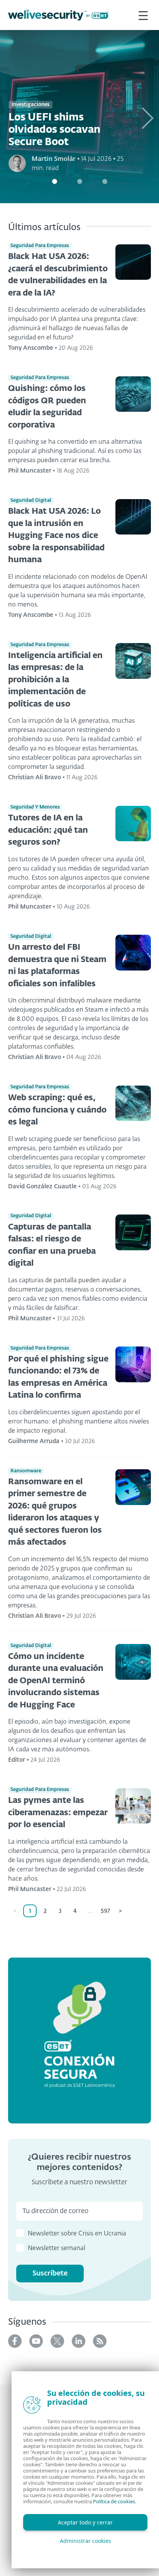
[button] (147, 117)
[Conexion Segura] (79, 2041)
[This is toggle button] (143, 15)
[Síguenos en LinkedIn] (79, 2341)
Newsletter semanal (57, 2249)
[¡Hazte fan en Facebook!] (15, 2341)
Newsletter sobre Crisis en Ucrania (77, 2234)
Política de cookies (114, 2501)
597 (105, 1911)
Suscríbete (50, 2274)
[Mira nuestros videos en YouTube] (36, 2341)
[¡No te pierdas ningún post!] (100, 2341)
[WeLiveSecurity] (58, 15)
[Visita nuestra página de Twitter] (57, 2341)
